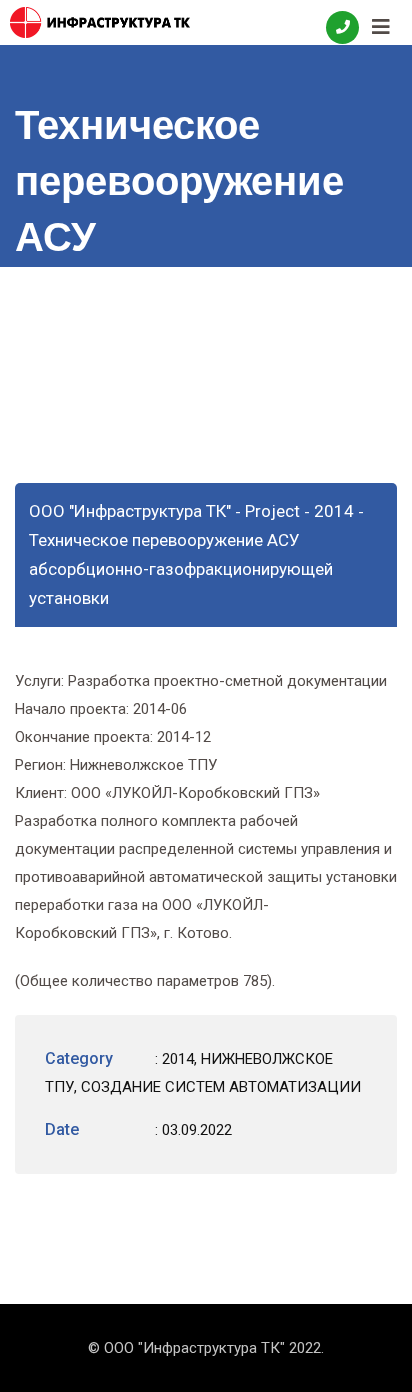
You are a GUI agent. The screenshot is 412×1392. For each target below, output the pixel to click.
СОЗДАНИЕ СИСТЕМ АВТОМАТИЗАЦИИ (221, 1087)
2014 (178, 1059)
